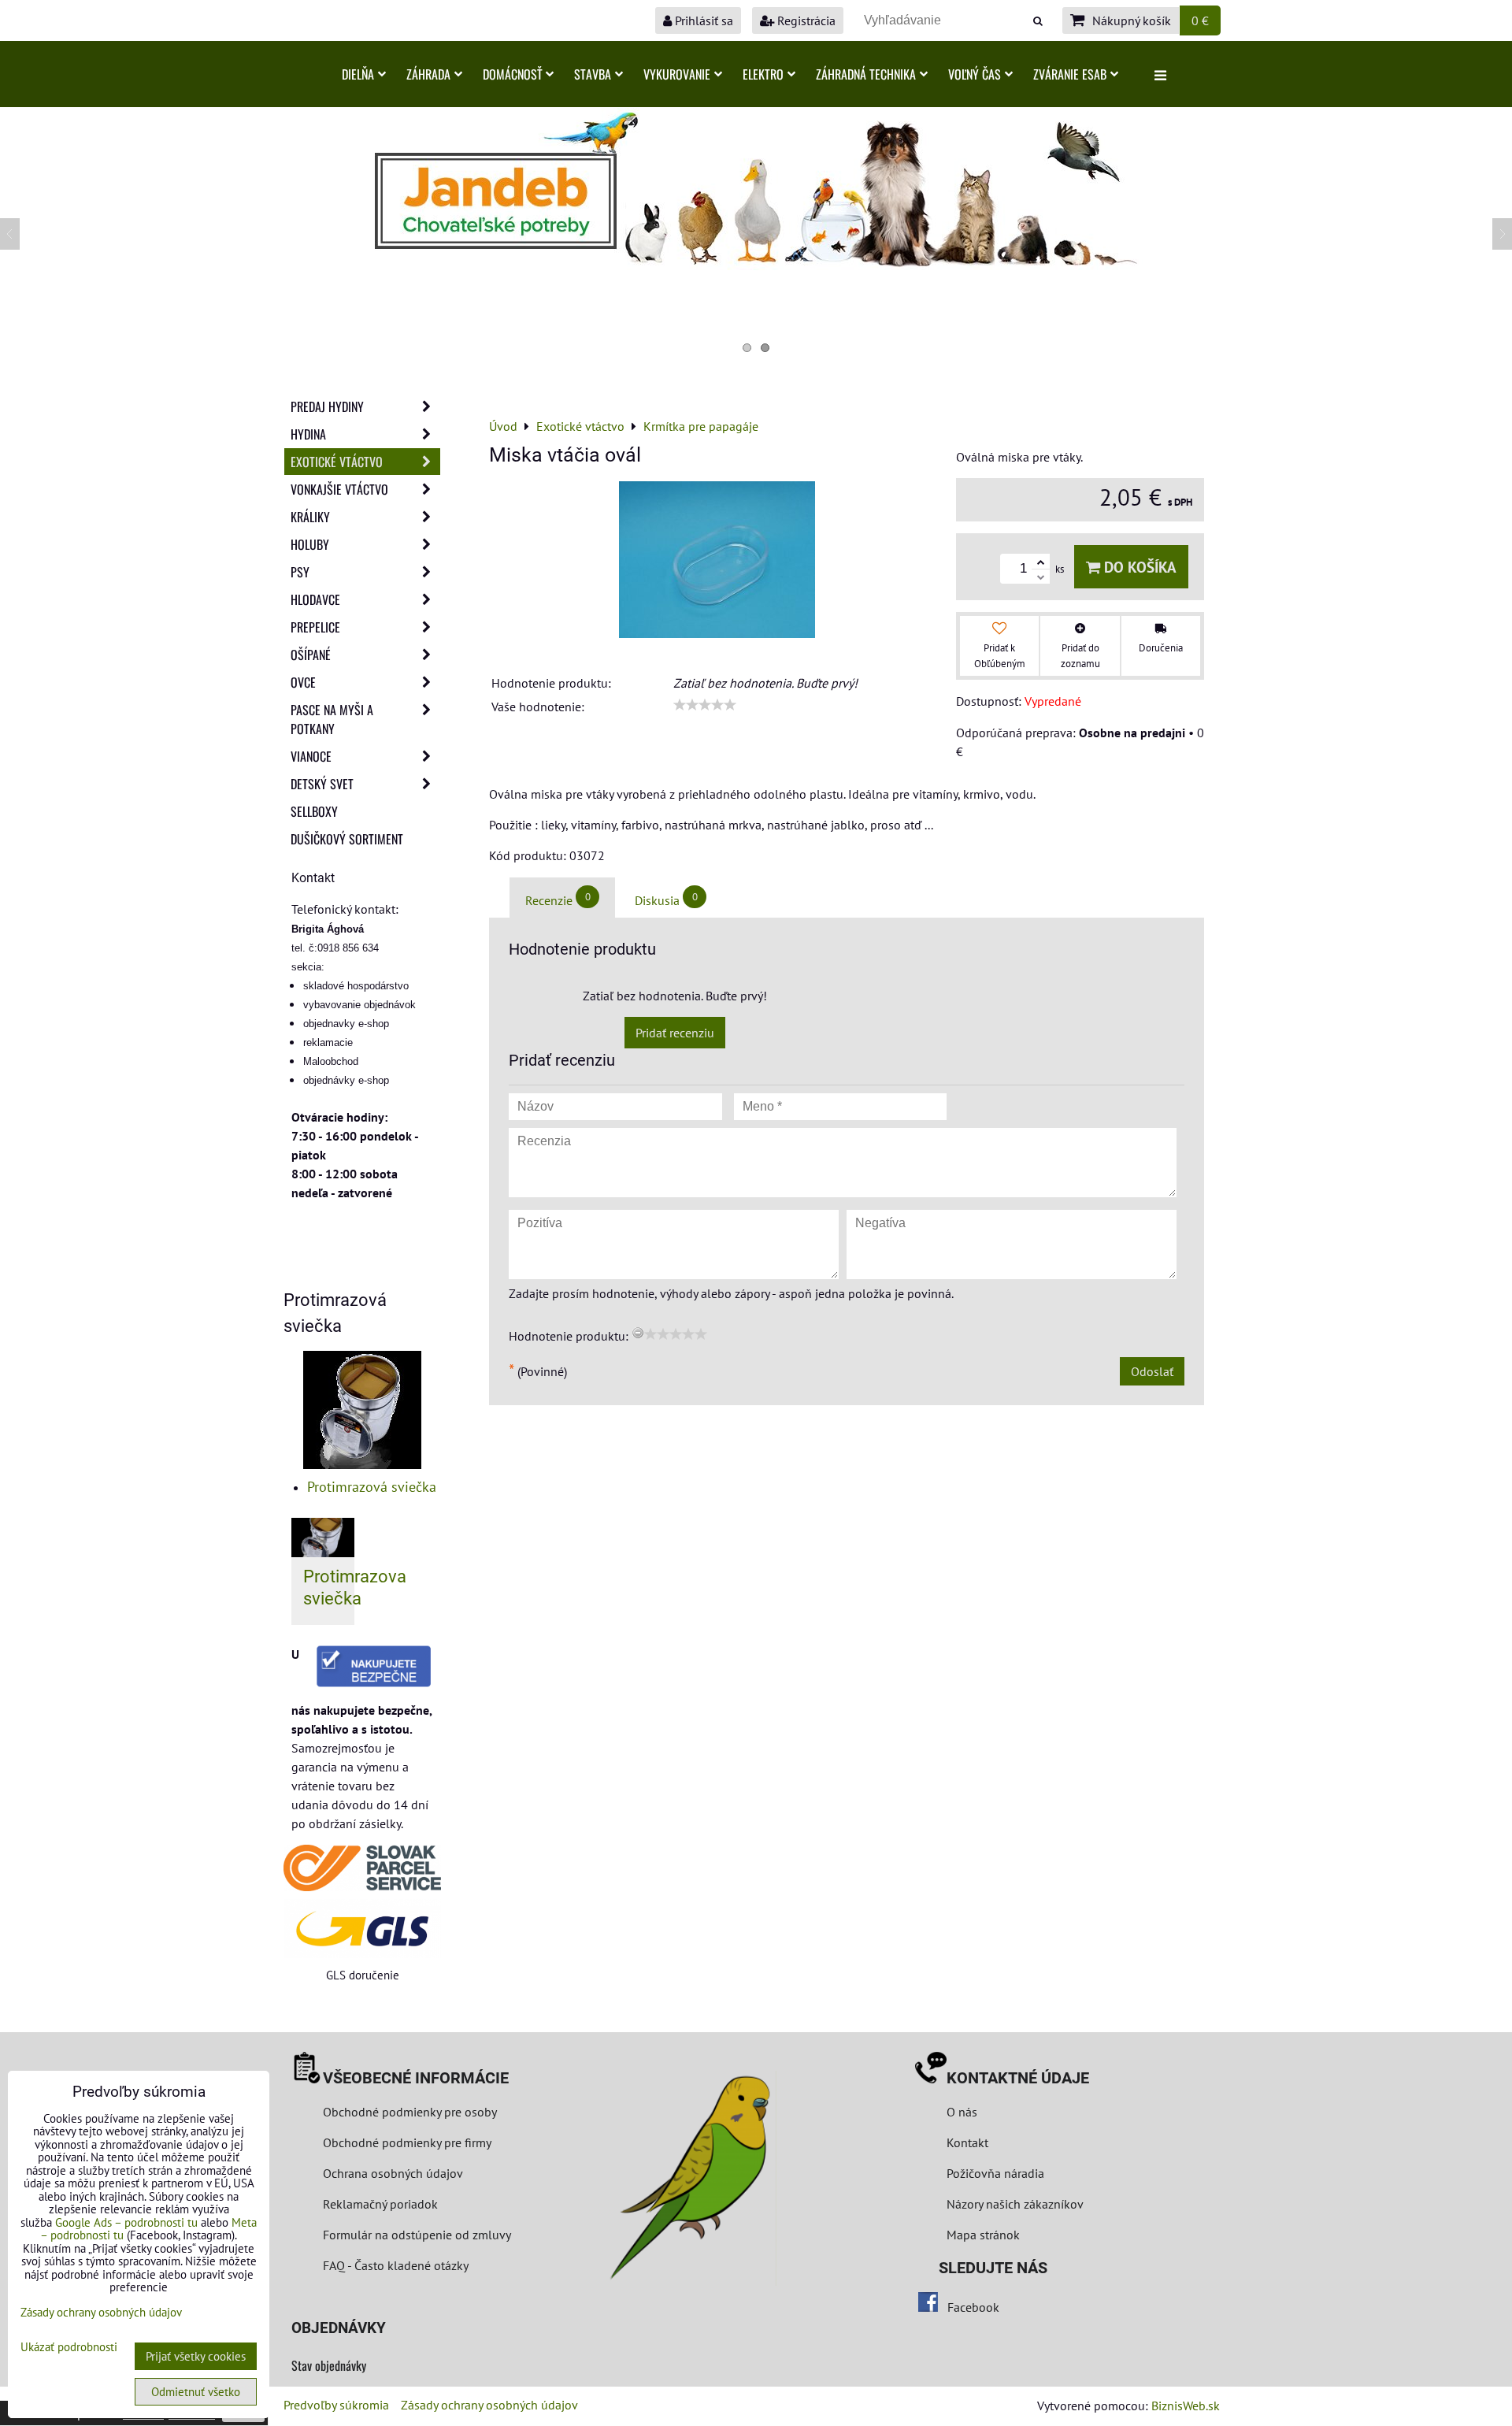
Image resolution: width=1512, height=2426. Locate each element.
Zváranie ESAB (1070, 74)
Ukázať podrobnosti (69, 2348)
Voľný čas (975, 74)
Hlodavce (315, 599)
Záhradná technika (866, 74)
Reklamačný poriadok (380, 2204)
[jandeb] (756, 265)
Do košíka (1138, 567)
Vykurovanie (677, 74)
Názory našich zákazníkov (1015, 2204)
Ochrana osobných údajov (393, 2173)
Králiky (310, 517)
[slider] (705, 705)
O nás (962, 2112)
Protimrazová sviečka (372, 1487)
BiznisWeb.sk (1186, 2406)
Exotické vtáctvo (337, 462)
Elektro (763, 74)
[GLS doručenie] (362, 1929)
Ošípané (311, 655)
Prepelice (315, 627)
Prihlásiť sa (702, 20)
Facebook (973, 2307)
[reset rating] (638, 1333)
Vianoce (311, 756)
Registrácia (805, 20)
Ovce (303, 682)
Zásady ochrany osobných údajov (489, 2405)
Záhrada (428, 74)
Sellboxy (314, 811)
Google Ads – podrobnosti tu (126, 2222)
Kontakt (967, 2142)
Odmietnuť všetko (196, 2392)
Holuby (310, 544)
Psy (300, 572)
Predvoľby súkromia (336, 2405)
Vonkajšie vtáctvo (339, 489)
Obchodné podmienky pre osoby (410, 2112)
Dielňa (358, 74)
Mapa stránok (983, 2235)
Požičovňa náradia (995, 2173)
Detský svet (322, 784)
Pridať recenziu (675, 1033)
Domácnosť (512, 74)
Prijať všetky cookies (196, 2356)
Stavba (593, 74)
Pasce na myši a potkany (332, 719)
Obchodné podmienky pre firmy (407, 2142)
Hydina (308, 434)
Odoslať (1152, 1371)
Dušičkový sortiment (347, 839)
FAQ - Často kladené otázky (396, 2265)
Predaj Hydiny (327, 406)
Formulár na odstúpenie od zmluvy (415, 2235)
